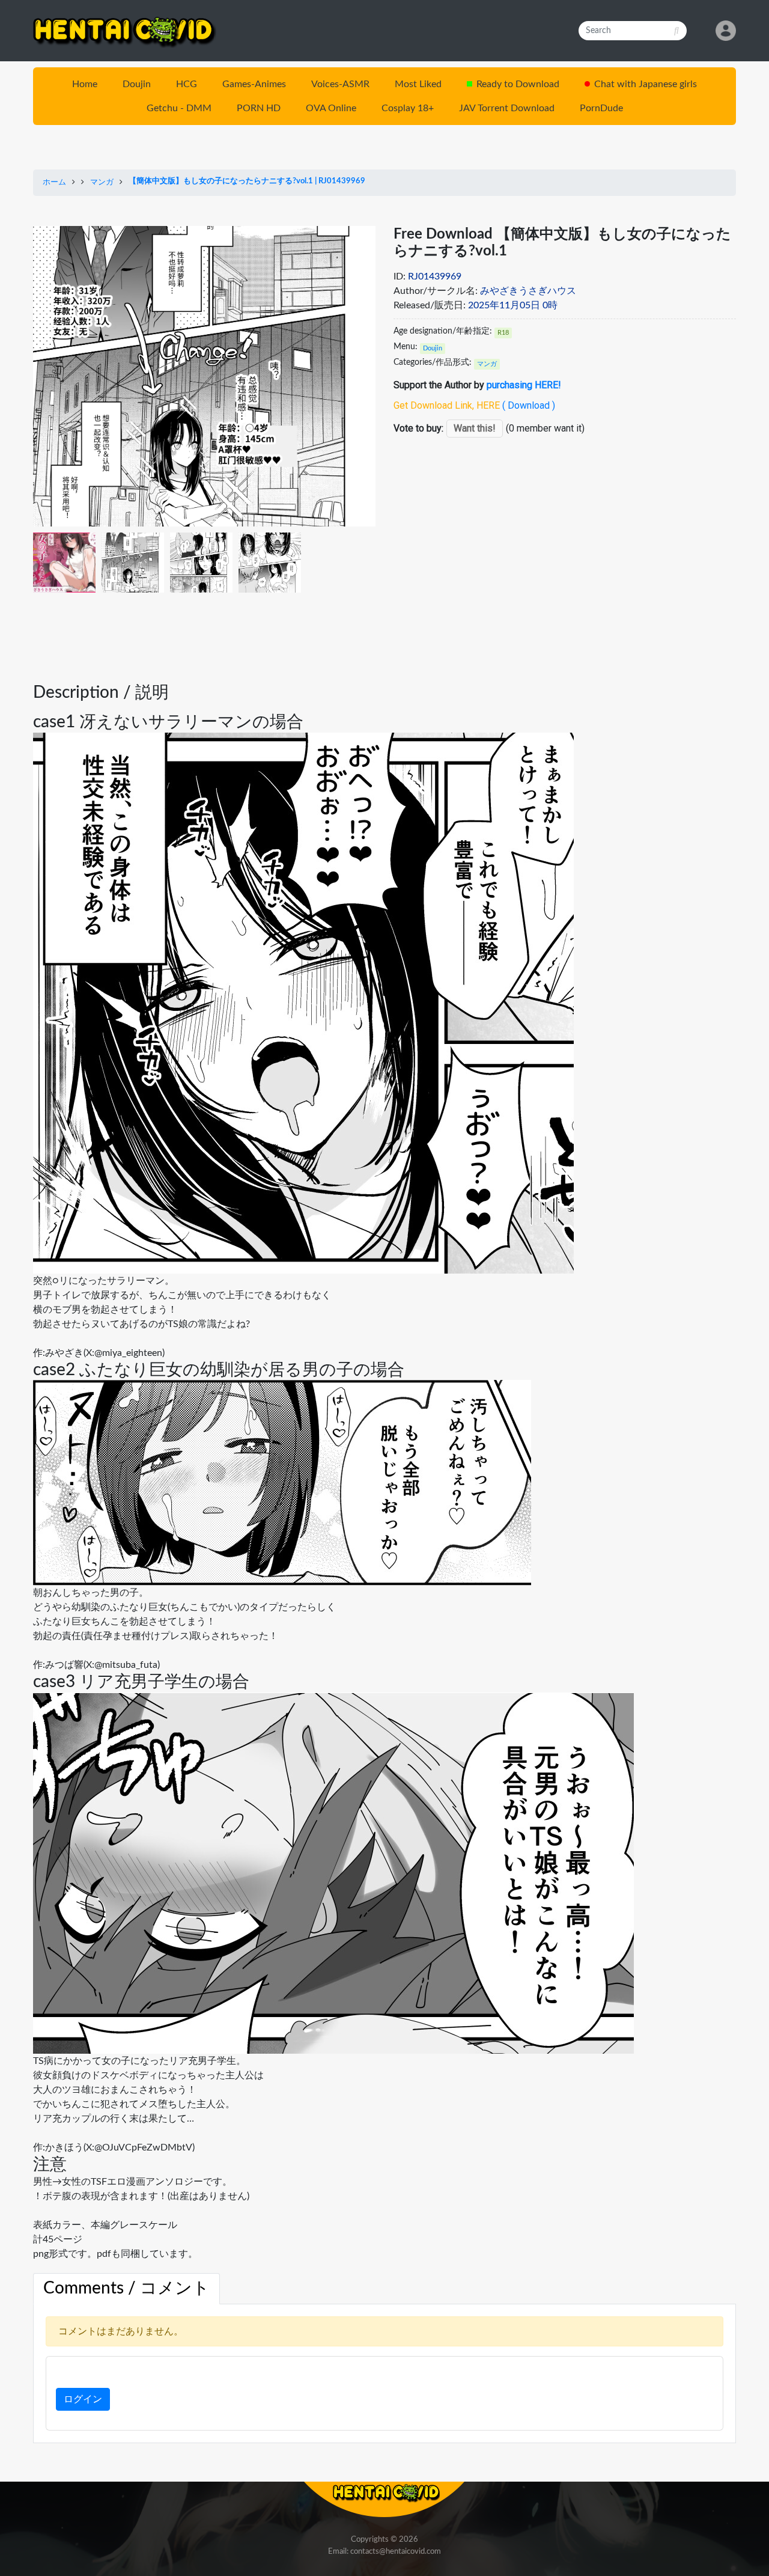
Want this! (475, 428)
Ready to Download (518, 84)
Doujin (137, 84)
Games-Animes (254, 84)
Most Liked (418, 84)
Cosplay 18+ (408, 108)
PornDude (601, 108)
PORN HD (259, 108)
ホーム (54, 182)
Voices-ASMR (340, 84)
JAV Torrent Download (507, 108)
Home (85, 84)
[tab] (126, 2289)
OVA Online (331, 108)
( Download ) (529, 405)
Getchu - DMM (179, 108)
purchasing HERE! (524, 385)
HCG (187, 84)
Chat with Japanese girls (646, 84)
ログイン (83, 2399)
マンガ (102, 182)
